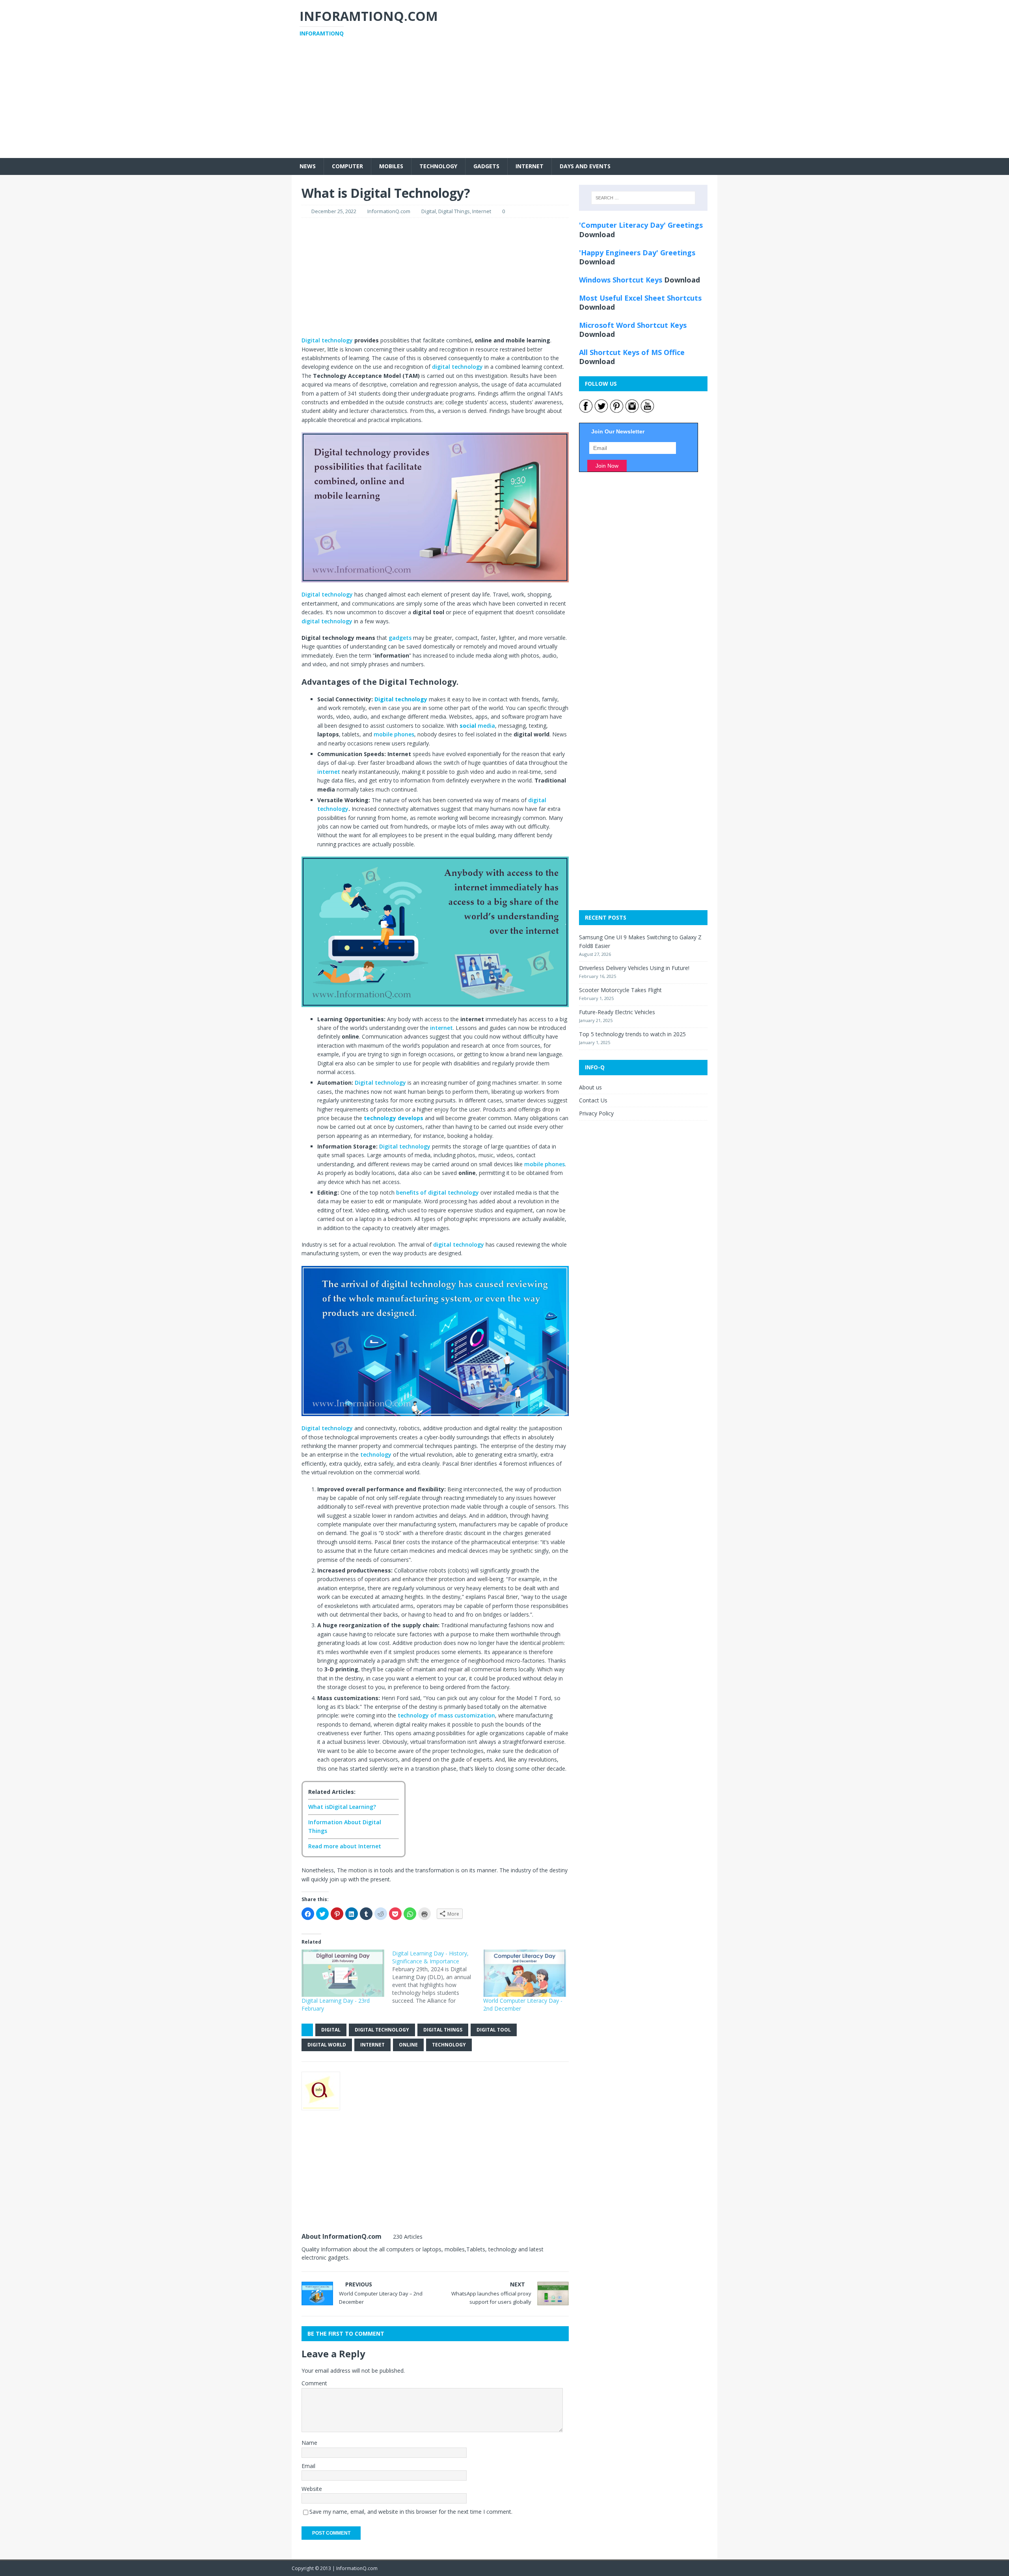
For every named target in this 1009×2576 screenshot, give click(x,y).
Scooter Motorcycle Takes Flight (620, 990)
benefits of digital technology (437, 1192)
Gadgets (486, 166)
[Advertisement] (504, 103)
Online (408, 2045)
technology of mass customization (446, 1715)
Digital (429, 211)
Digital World (327, 2045)
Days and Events (585, 166)
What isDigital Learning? (342, 1807)
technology (377, 1454)
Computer (347, 166)
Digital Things (454, 211)
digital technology (457, 367)
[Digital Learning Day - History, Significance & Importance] (437, 1977)
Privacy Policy (596, 1113)
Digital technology (327, 340)
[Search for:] (643, 198)
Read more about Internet (345, 1846)
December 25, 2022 (334, 211)
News (308, 166)
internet (330, 772)
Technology (438, 166)
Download (597, 234)
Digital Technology (382, 2030)
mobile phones (394, 734)
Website (312, 2489)
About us (590, 1087)
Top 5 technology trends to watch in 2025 (632, 1034)
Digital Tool (494, 2030)
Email (308, 2466)
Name (309, 2443)
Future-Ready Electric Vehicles (617, 1012)
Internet (530, 166)
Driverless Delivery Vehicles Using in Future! (634, 968)
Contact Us (593, 1100)
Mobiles (391, 166)
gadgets (400, 638)
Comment (314, 2383)
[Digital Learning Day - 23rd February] (343, 1973)
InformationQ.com (389, 211)
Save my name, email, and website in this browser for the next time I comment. (411, 2512)
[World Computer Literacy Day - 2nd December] (525, 1973)
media (477, 726)
